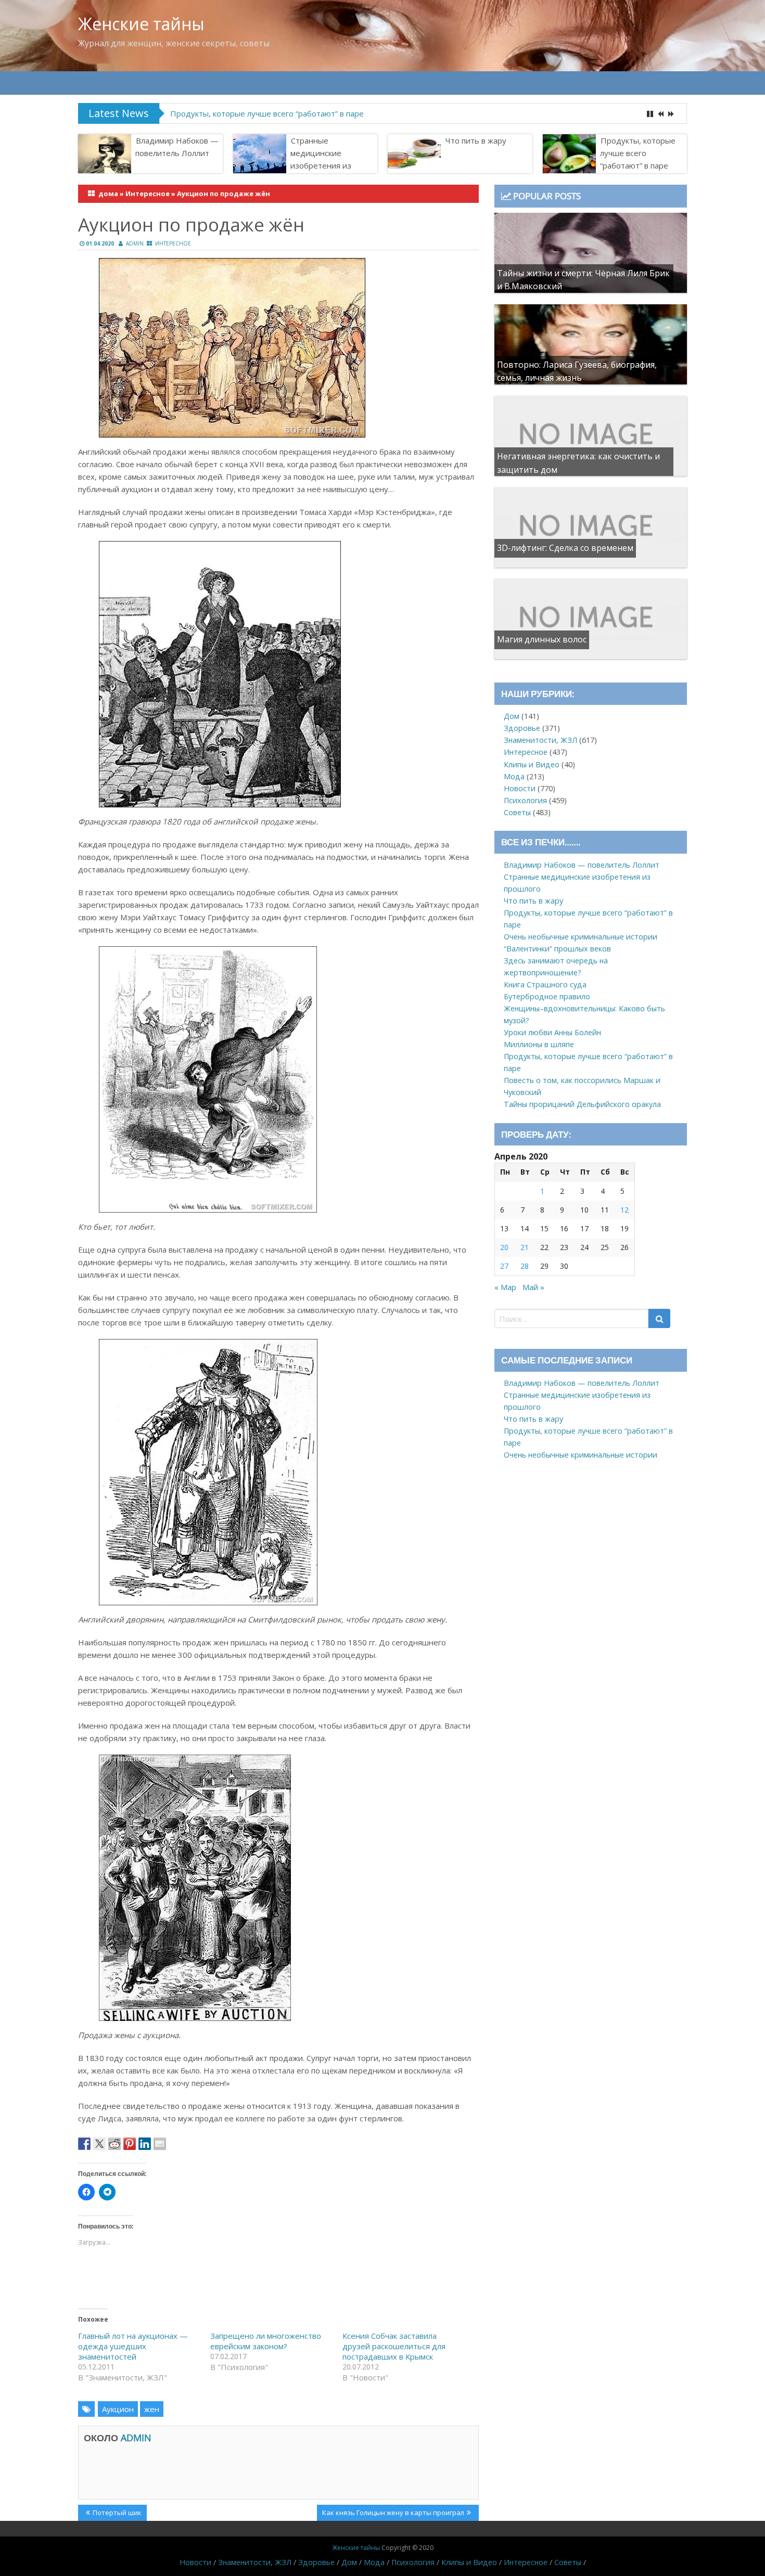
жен (152, 2409)
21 (525, 1247)
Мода (514, 776)
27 (504, 1266)
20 (504, 1247)
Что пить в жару (476, 140)
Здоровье (522, 728)
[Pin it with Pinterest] (130, 2144)
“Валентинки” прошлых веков (557, 949)
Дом (512, 716)
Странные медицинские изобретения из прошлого (321, 159)
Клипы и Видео (532, 764)
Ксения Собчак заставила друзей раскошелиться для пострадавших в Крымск (394, 2346)
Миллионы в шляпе (539, 1044)
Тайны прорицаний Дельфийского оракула (582, 1104)
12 (624, 1210)
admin (135, 243)
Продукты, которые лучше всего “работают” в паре (267, 113)
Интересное (148, 194)
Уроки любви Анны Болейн (552, 1032)
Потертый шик (117, 2514)
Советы (517, 812)
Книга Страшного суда (545, 984)
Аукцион (118, 2409)
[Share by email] (160, 2144)
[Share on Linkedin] (145, 2144)
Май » (533, 1287)
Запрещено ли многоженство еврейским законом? (266, 2341)
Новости (520, 788)
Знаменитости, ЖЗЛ (540, 740)
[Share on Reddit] (114, 2144)
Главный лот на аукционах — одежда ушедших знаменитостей (133, 2346)
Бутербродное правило (547, 996)
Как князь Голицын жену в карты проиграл (393, 2514)
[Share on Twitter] (99, 2144)
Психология (525, 800)
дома (108, 194)
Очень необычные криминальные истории (581, 937)
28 (525, 1266)
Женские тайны (141, 24)
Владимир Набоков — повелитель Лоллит (177, 147)
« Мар (505, 1287)
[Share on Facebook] (84, 2144)
